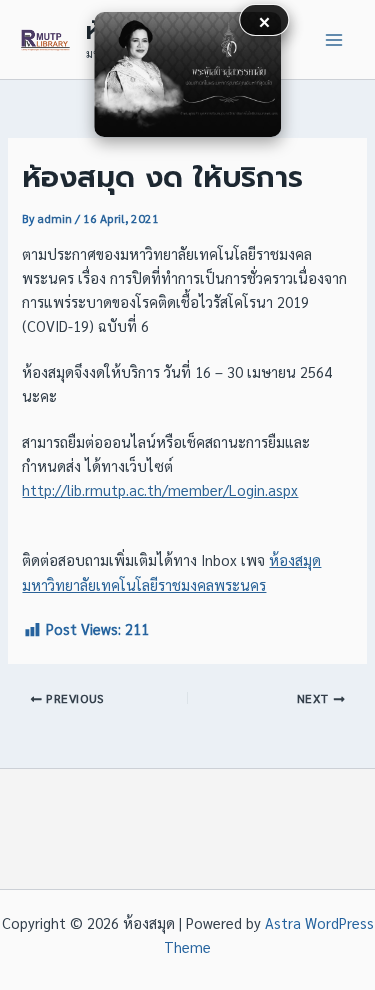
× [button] (264, 19)
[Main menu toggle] (334, 40)
